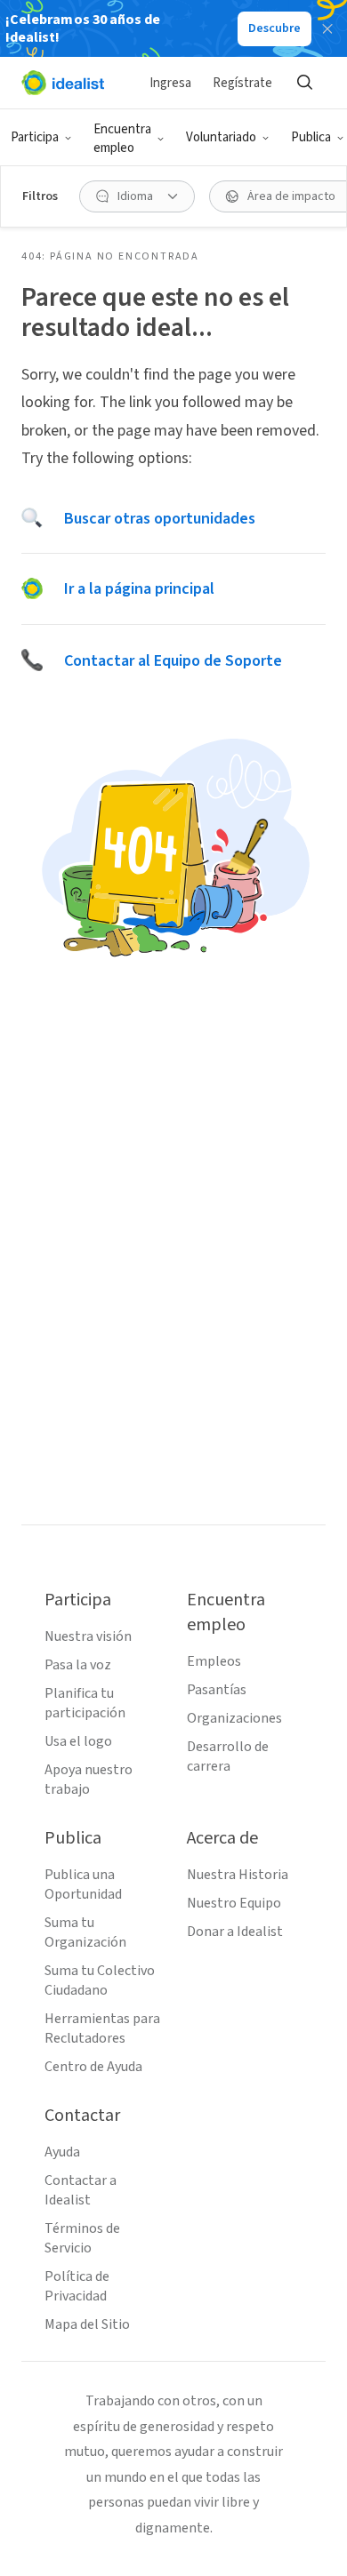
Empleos (214, 1661)
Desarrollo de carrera (228, 1756)
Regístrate (242, 83)
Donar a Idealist (235, 1932)
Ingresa (170, 83)
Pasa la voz (78, 1665)
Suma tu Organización (85, 1932)
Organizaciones (234, 1718)
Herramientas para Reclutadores (102, 2028)
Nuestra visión (88, 1636)
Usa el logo (78, 1741)
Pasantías (217, 1690)
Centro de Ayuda (93, 2067)
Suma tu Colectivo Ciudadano (100, 1980)
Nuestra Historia (238, 1875)
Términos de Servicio (82, 2238)
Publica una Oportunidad (83, 1884)
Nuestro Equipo (234, 1903)
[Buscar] (304, 83)
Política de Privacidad (77, 2286)
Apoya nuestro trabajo (89, 1780)
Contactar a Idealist (81, 2190)
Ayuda (62, 2152)
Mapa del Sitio (87, 2324)
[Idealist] (63, 83)
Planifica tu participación (85, 1703)
